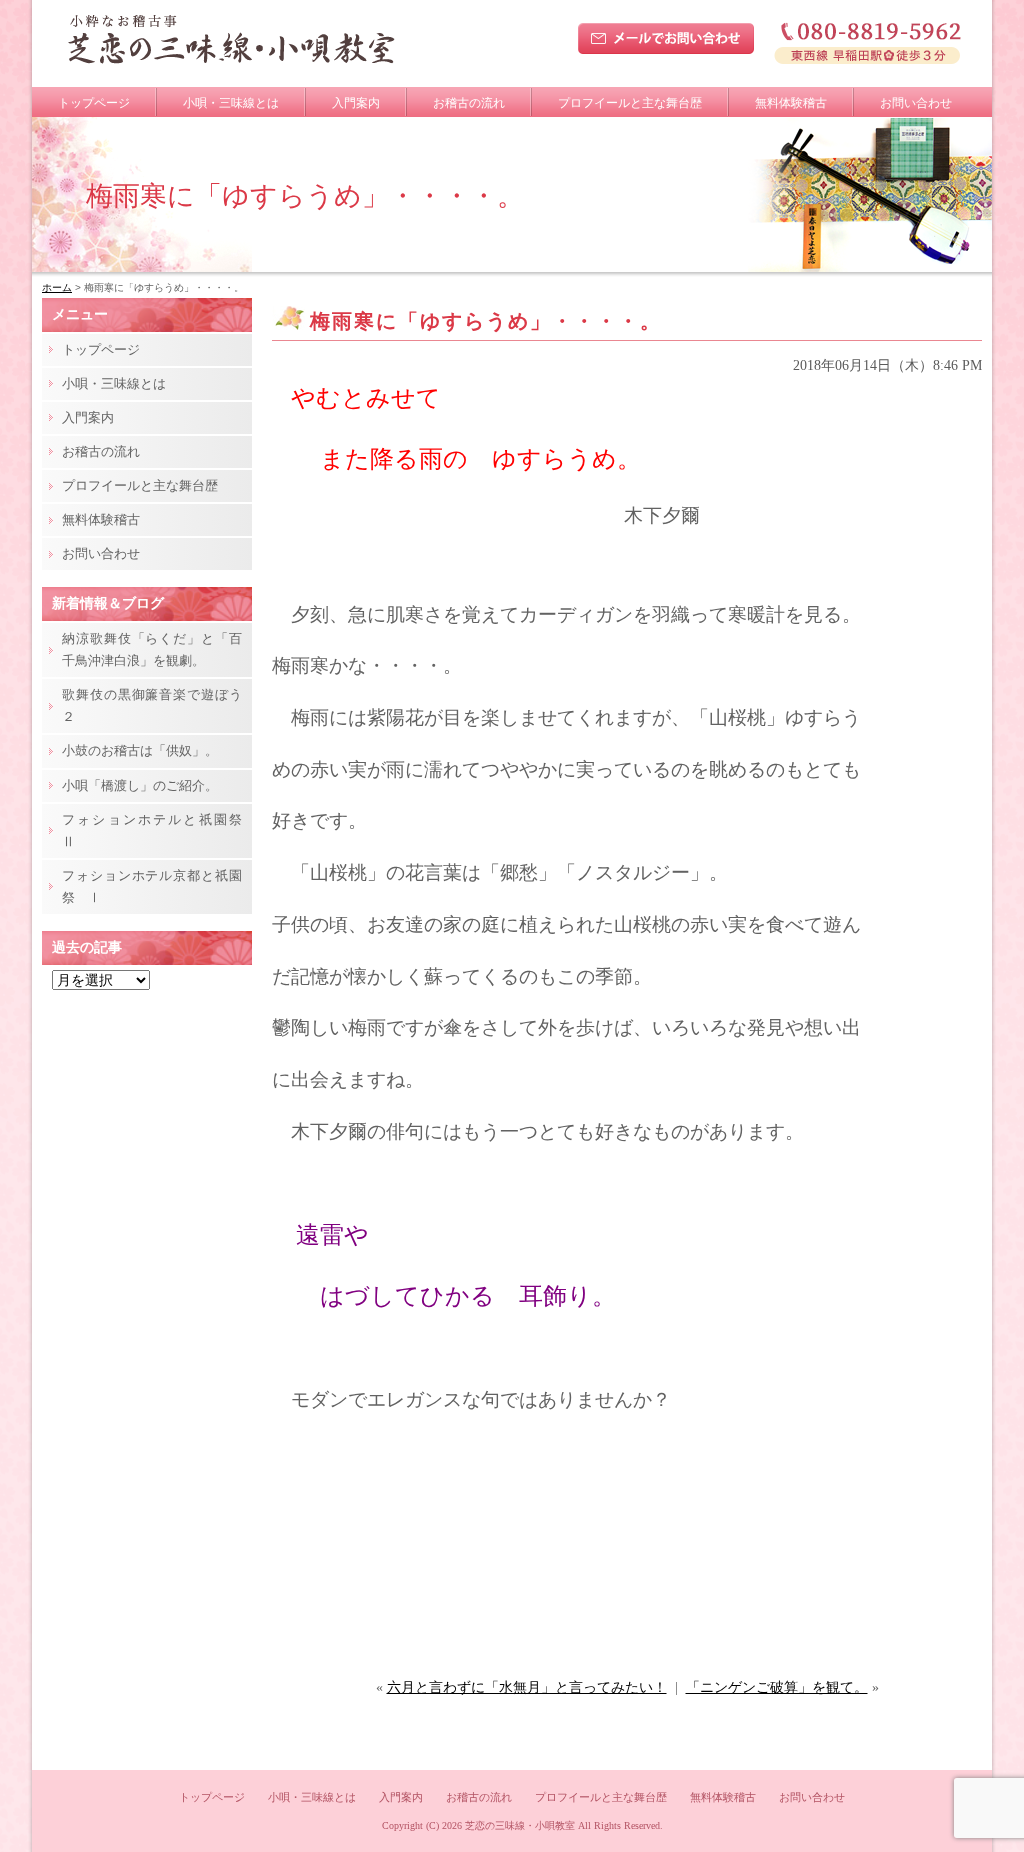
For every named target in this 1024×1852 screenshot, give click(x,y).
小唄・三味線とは (231, 103)
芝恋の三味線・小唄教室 (520, 1825)
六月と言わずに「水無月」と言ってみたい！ (527, 1687)
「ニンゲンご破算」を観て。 (777, 1687)
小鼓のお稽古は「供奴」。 (140, 750)
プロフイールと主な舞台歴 (630, 103)
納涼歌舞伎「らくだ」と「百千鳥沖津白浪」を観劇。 (152, 649)
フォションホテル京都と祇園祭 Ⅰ (152, 886)
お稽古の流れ (469, 103)
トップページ (94, 103)
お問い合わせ (916, 103)
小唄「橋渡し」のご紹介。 (140, 785)
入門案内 (356, 103)
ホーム (57, 287)
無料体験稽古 (791, 103)
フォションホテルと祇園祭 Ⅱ (157, 830)
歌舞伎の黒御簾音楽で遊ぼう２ (152, 705)
